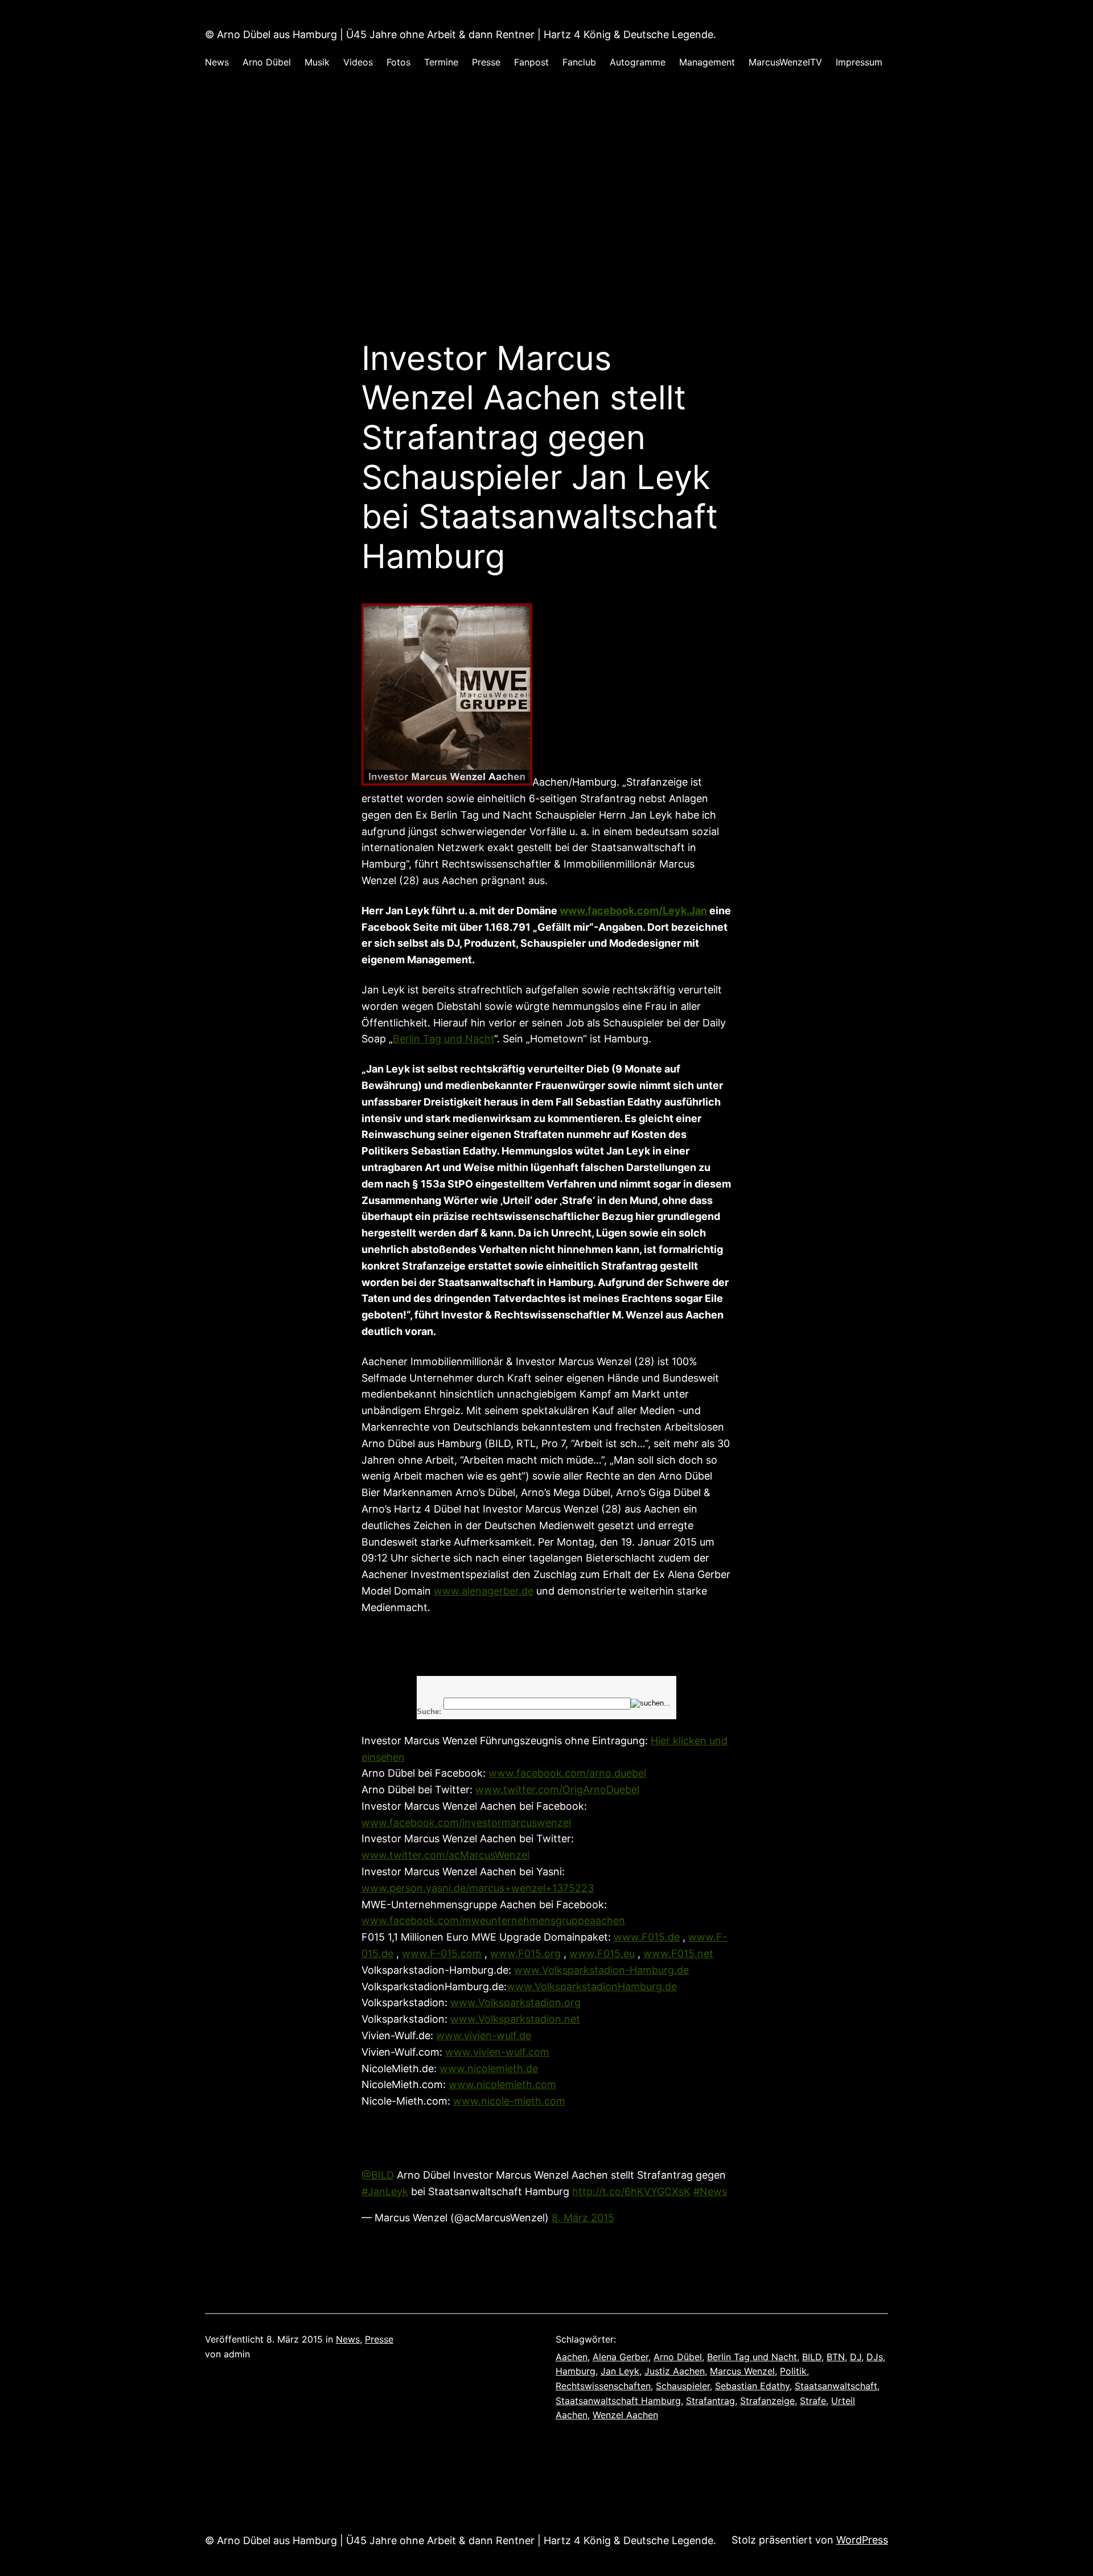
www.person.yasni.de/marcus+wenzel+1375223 (478, 1888)
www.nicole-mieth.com (509, 2101)
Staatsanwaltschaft (836, 2386)
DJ (856, 2357)
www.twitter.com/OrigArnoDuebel (557, 1790)
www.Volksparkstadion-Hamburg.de (601, 1970)
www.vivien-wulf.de (484, 2035)
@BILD (378, 2175)
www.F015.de (647, 1937)
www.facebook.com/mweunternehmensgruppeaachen (493, 1920)
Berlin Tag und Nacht (443, 1039)
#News (710, 2191)
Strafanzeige (767, 2401)
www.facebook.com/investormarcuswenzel (466, 1823)
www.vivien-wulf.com (497, 2052)
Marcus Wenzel (742, 2371)
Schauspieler (683, 2386)
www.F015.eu (602, 1953)
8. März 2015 (583, 2218)
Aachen (572, 2357)
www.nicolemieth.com (502, 2084)
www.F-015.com (442, 1953)
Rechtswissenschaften (603, 2386)
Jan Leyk (620, 2371)
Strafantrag (710, 2401)
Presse (379, 2339)
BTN (836, 2357)
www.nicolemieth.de (489, 2068)
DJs (875, 2357)
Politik (793, 2371)
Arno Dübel (678, 2357)
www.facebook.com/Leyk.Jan (633, 911)
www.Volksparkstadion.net (515, 2019)
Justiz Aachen (675, 2371)
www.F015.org (525, 1953)
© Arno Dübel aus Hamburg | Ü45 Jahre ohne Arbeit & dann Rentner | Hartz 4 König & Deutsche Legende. (461, 34)
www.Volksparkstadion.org (515, 2002)
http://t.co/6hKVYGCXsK (631, 2191)
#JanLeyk (385, 2191)
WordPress (862, 2540)
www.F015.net (678, 1953)
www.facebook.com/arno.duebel (567, 1773)
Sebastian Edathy (752, 2386)
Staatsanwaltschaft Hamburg (618, 2401)
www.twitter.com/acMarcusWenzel (445, 1855)
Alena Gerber (621, 2357)
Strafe (813, 2401)
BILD (812, 2357)
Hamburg (576, 2371)
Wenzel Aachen (625, 2415)
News (348, 2339)
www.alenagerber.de (484, 1591)
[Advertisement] (546, 218)
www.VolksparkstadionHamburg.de (592, 1987)
